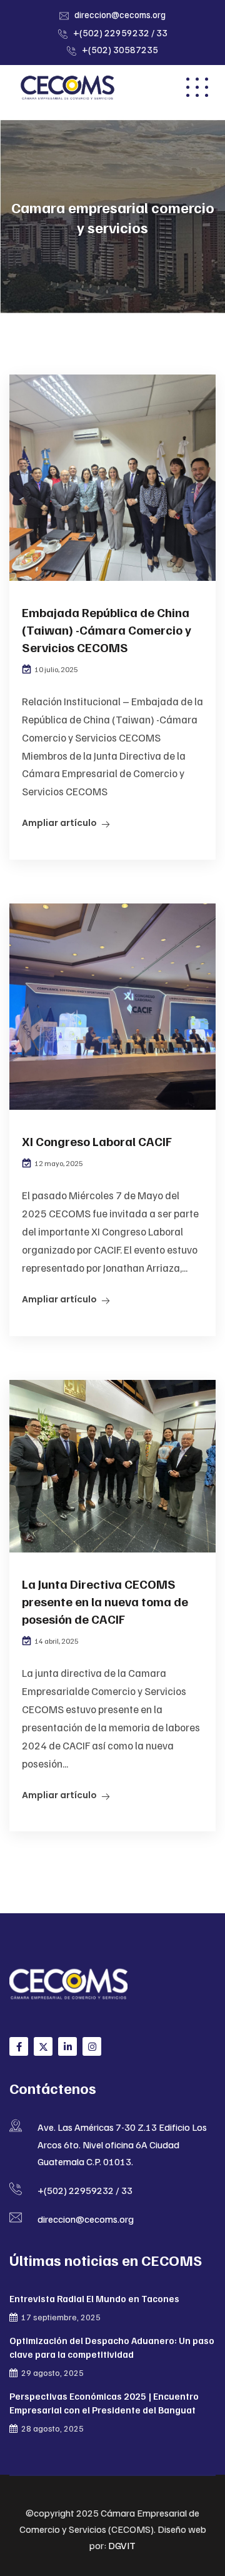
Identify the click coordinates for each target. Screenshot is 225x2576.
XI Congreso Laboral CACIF (97, 1141)
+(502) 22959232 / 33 (120, 33)
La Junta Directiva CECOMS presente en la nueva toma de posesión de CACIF (105, 1601)
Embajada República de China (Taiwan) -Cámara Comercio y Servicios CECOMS (107, 630)
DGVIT (122, 2545)
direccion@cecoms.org (120, 14)
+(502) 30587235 (120, 49)
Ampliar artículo (59, 823)
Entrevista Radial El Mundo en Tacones (94, 2298)
